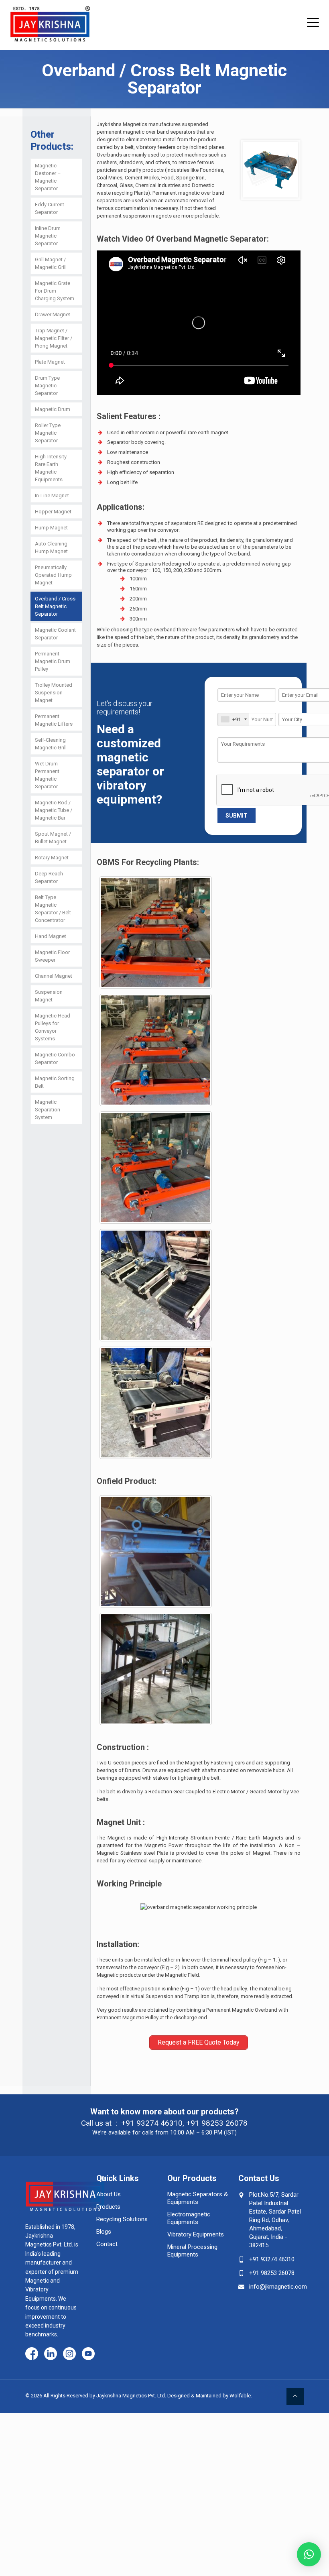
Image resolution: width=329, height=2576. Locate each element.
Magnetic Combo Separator (55, 1058)
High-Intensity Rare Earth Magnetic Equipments (51, 468)
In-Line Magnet (52, 495)
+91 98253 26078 (217, 2123)
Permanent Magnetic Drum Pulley (53, 661)
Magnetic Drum (53, 409)
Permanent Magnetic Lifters (54, 720)
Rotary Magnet (52, 858)
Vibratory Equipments (196, 2234)
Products (108, 2207)
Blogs (104, 2232)
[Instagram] (69, 2354)
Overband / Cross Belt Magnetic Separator (55, 606)
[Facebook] (32, 2354)
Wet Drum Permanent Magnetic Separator (47, 775)
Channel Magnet (54, 976)
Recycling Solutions (122, 2219)
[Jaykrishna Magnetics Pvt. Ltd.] (50, 21)
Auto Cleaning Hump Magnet (51, 547)
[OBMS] (156, 1285)
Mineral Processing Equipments (192, 2251)
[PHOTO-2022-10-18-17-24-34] (156, 1403)
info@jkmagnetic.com (278, 2287)
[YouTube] (88, 2354)
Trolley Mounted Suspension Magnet (54, 693)
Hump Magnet (51, 528)
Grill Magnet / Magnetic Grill (51, 263)
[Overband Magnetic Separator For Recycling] (156, 1050)
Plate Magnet (50, 362)
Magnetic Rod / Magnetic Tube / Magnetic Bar (54, 810)
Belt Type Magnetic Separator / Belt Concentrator (53, 909)
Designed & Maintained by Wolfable (209, 2396)
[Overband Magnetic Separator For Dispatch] (156, 932)
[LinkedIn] (51, 2354)
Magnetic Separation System (48, 1110)
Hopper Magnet (53, 512)
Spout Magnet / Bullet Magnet (53, 838)
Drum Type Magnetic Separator (47, 386)
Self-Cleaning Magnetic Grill (51, 744)
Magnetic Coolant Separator (55, 634)
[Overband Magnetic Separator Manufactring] (156, 1168)
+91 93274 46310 (152, 2123)
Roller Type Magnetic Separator (48, 433)
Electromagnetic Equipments (189, 2218)
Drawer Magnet (53, 314)
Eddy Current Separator (50, 208)
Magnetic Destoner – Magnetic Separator (48, 177)
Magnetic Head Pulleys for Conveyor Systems (53, 1027)
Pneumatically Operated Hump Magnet (53, 575)
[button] (309, 2554)
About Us (109, 2194)
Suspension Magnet (49, 996)
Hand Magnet (51, 936)
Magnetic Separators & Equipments (198, 2198)
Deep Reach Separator (49, 877)
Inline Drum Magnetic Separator (48, 236)
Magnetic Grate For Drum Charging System (55, 291)
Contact (107, 2244)
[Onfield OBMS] (156, 1551)
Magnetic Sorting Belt (55, 1082)
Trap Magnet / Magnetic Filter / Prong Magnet (54, 338)
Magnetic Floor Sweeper (52, 956)
